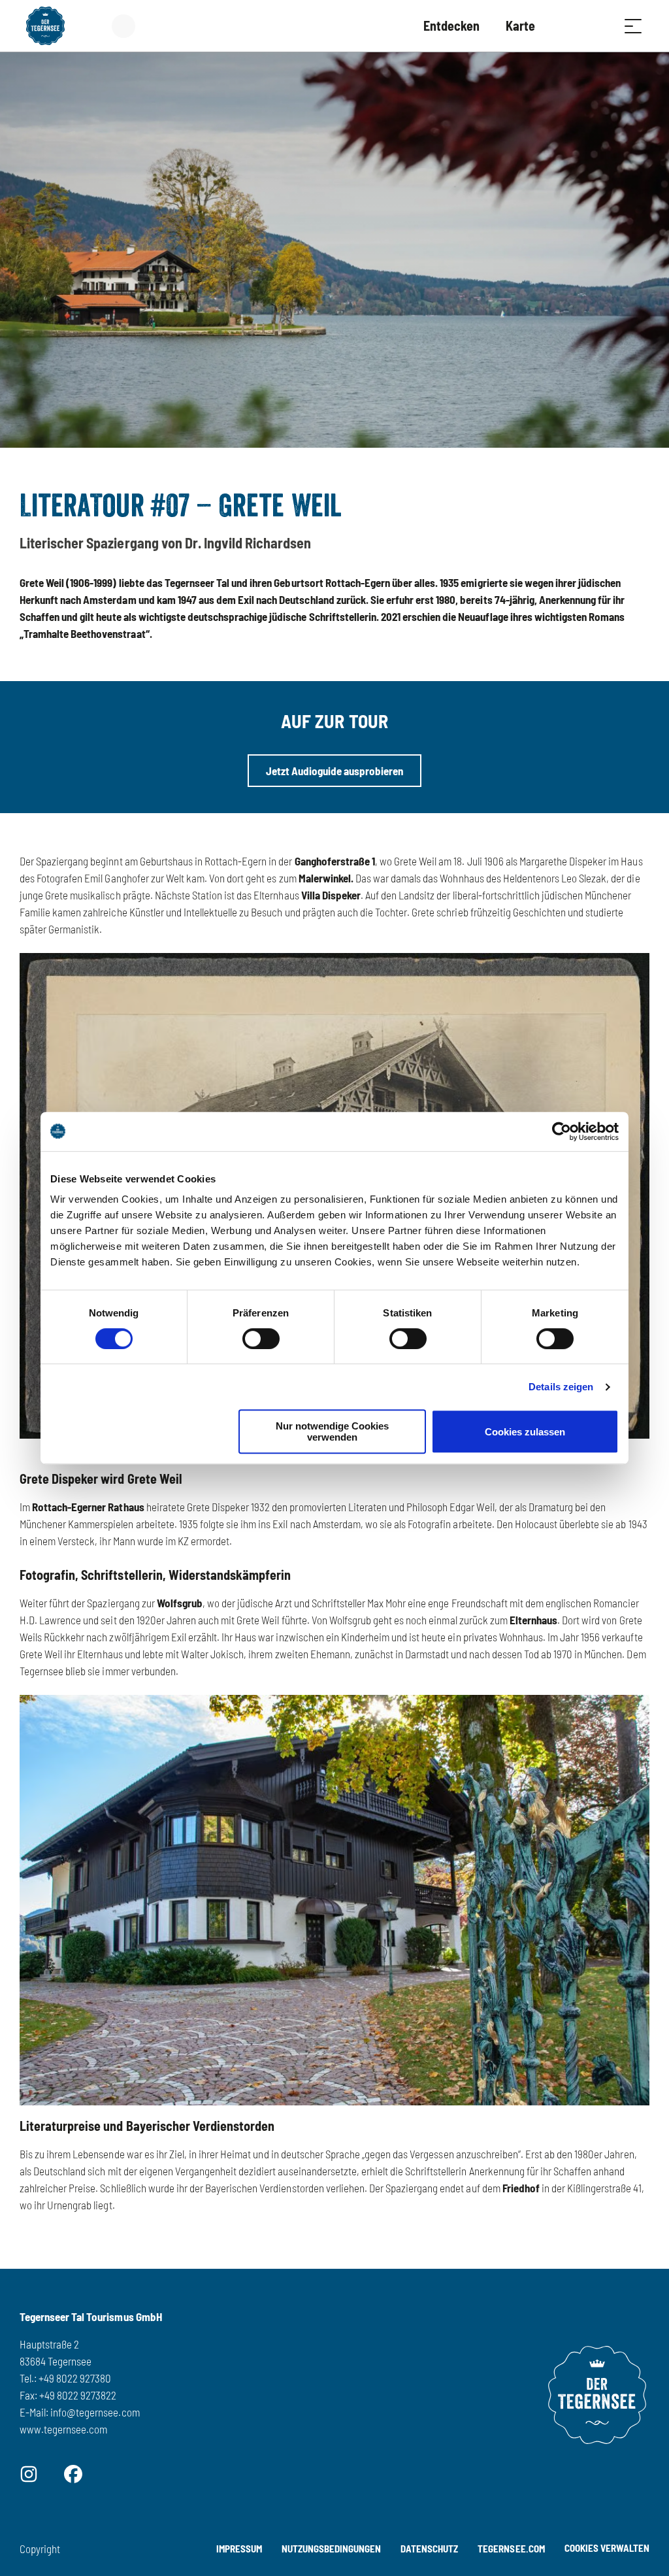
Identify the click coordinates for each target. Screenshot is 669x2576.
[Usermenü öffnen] (131, 26)
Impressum (239, 2549)
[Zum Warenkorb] (568, 26)
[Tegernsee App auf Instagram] (29, 2473)
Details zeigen (561, 1387)
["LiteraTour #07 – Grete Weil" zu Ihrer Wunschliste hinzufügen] (636, 500)
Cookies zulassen (525, 1432)
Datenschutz (429, 2549)
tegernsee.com (511, 2549)
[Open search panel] (600, 26)
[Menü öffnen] (633, 26)
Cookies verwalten (607, 2546)
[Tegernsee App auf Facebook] (73, 2473)
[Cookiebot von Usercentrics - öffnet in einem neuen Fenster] (562, 1131)
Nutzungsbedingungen (331, 2549)
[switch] (261, 1339)
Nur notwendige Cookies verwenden (332, 1431)
